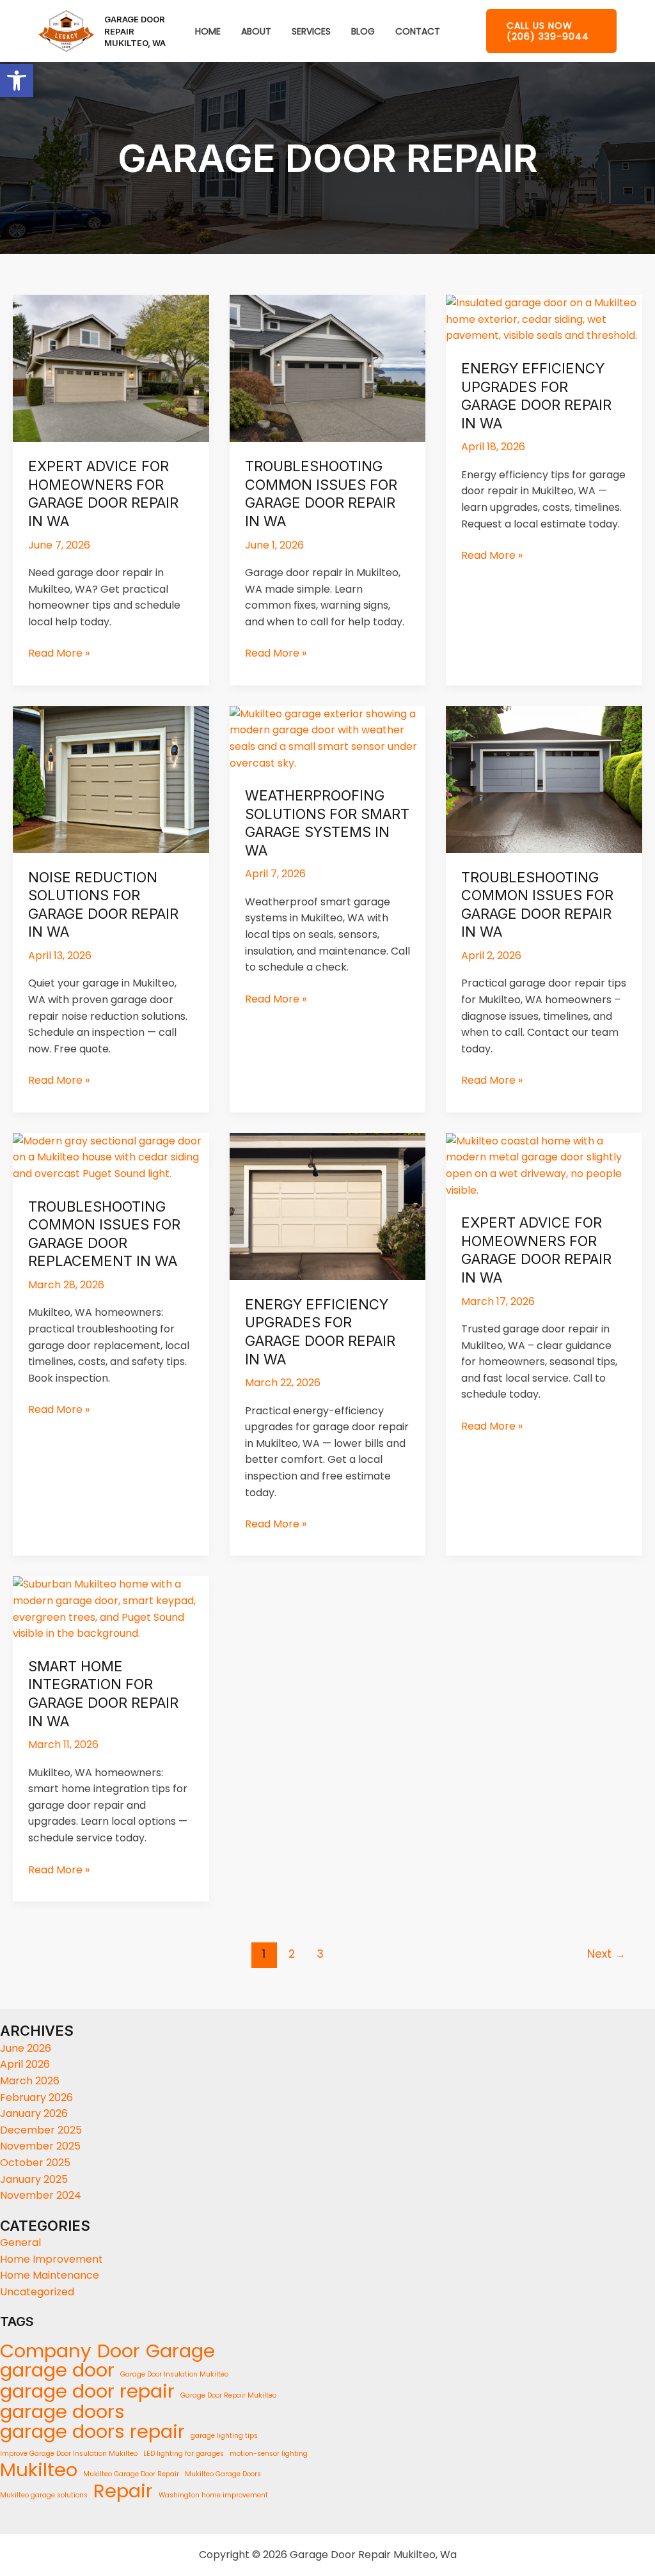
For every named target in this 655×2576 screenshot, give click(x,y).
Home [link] (208, 32)
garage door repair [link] (87, 2391)
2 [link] (292, 1954)
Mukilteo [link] (39, 2470)
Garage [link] (180, 2351)
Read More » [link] (59, 653)
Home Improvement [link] (51, 2259)
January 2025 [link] (34, 2179)
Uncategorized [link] (37, 2292)
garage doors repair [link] (92, 2432)
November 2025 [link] (40, 2146)
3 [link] (320, 1954)
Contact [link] (418, 32)
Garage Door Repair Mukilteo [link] (228, 2395)
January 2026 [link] (34, 2113)
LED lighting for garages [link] (184, 2454)
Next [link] (606, 1954)
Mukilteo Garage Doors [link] (223, 2474)
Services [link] (311, 32)
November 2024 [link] (41, 2195)
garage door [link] (57, 2370)
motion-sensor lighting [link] (269, 2454)
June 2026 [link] (26, 2048)
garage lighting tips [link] (224, 2436)
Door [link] (119, 2351)
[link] (17, 81)
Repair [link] (123, 2491)
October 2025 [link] (35, 2163)
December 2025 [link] (41, 2130)
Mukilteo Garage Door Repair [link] (131, 2474)
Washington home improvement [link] (213, 2495)
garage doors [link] (62, 2412)
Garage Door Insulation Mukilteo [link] (174, 2374)
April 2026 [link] (25, 2064)
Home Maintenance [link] (50, 2275)
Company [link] (46, 2351)
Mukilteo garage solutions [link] (44, 2495)
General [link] (20, 2243)
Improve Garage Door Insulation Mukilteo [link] (69, 2454)
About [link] (256, 32)
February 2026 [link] (36, 2097)
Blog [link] (363, 32)
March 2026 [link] (30, 2081)
